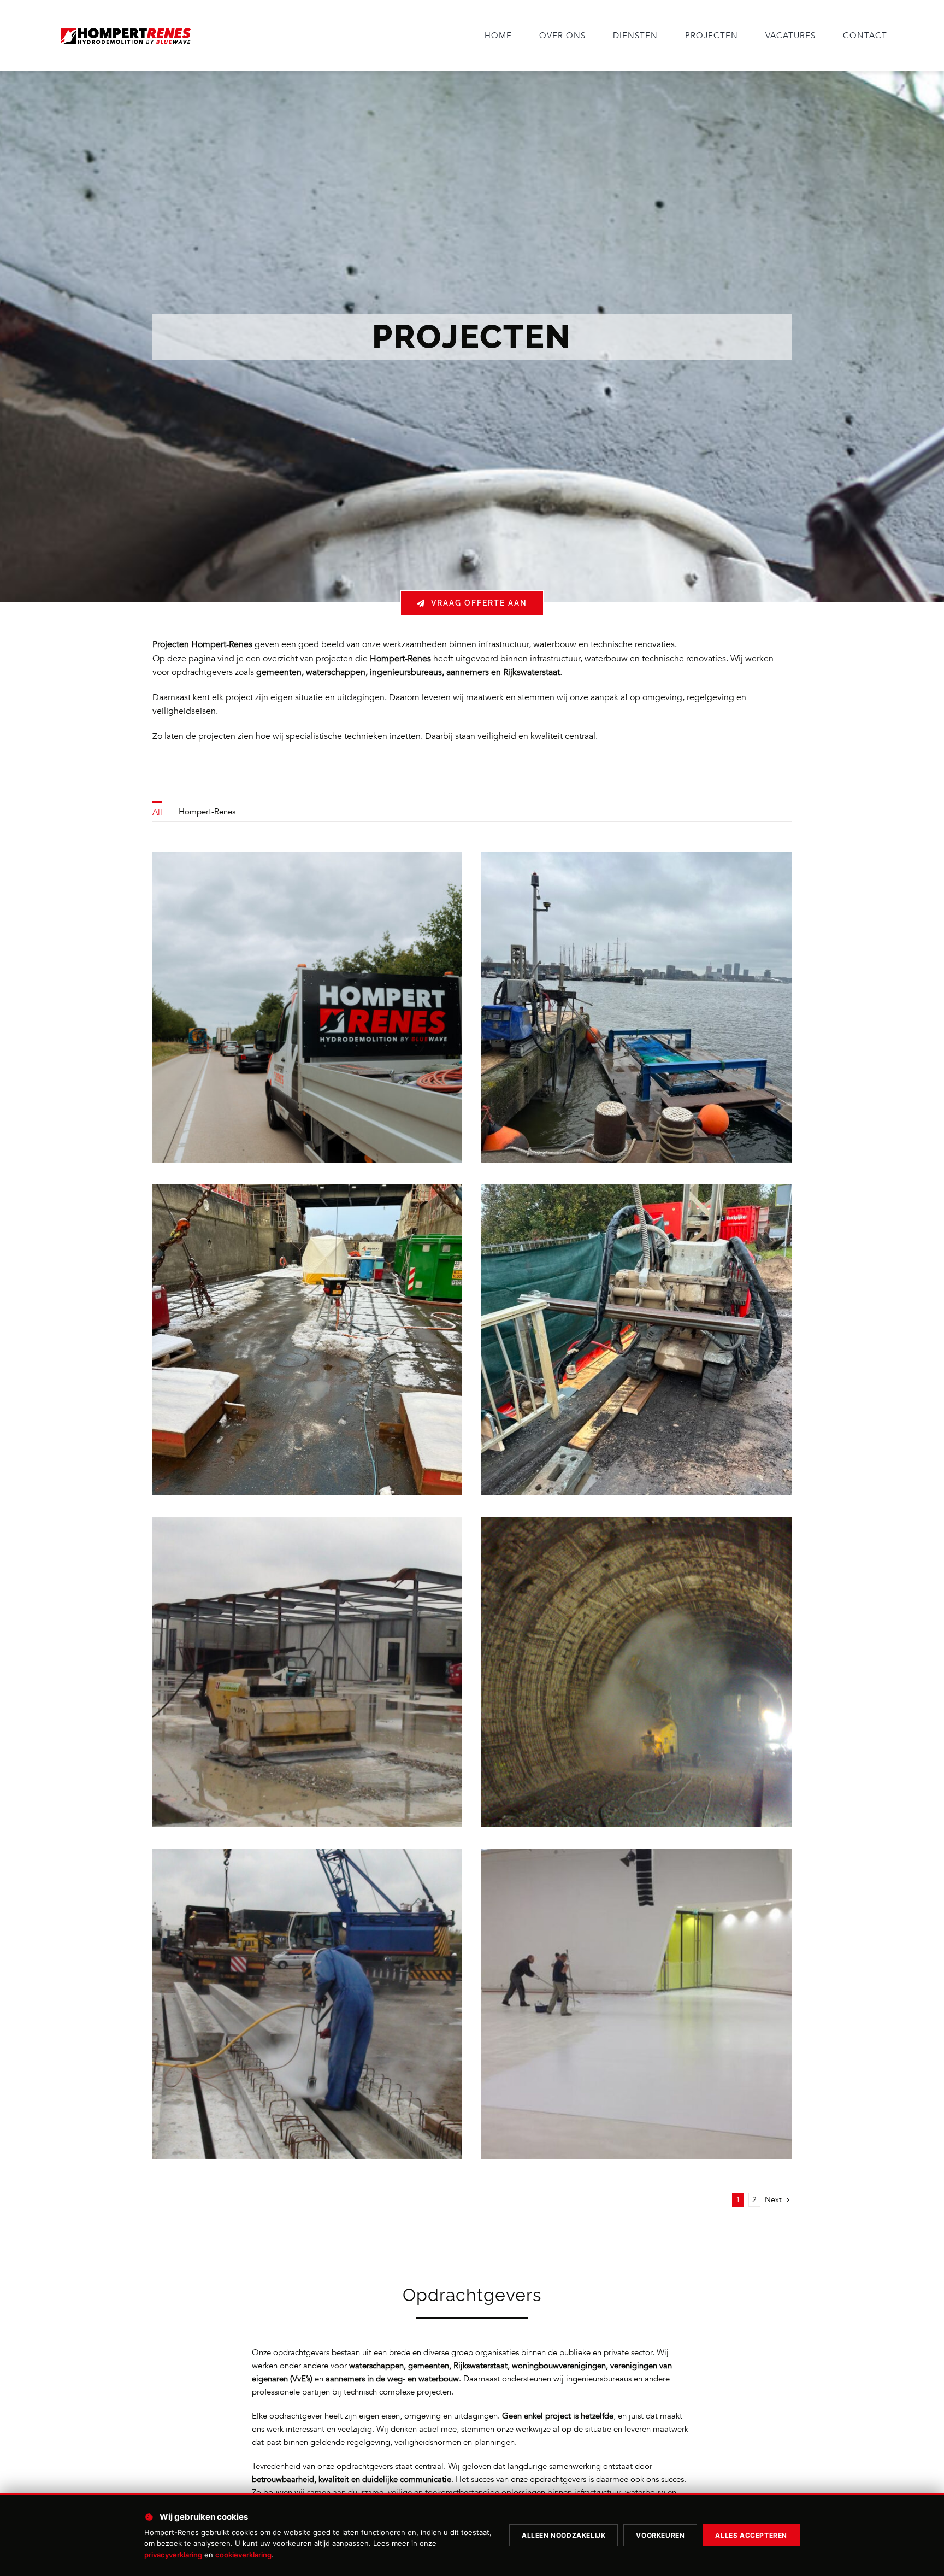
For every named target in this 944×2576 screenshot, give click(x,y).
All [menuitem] (157, 812)
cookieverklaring (243, 2555)
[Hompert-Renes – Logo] (125, 28)
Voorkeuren (660, 2535)
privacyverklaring (173, 2555)
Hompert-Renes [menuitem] (207, 812)
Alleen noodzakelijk (564, 2535)
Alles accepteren (751, 2535)
